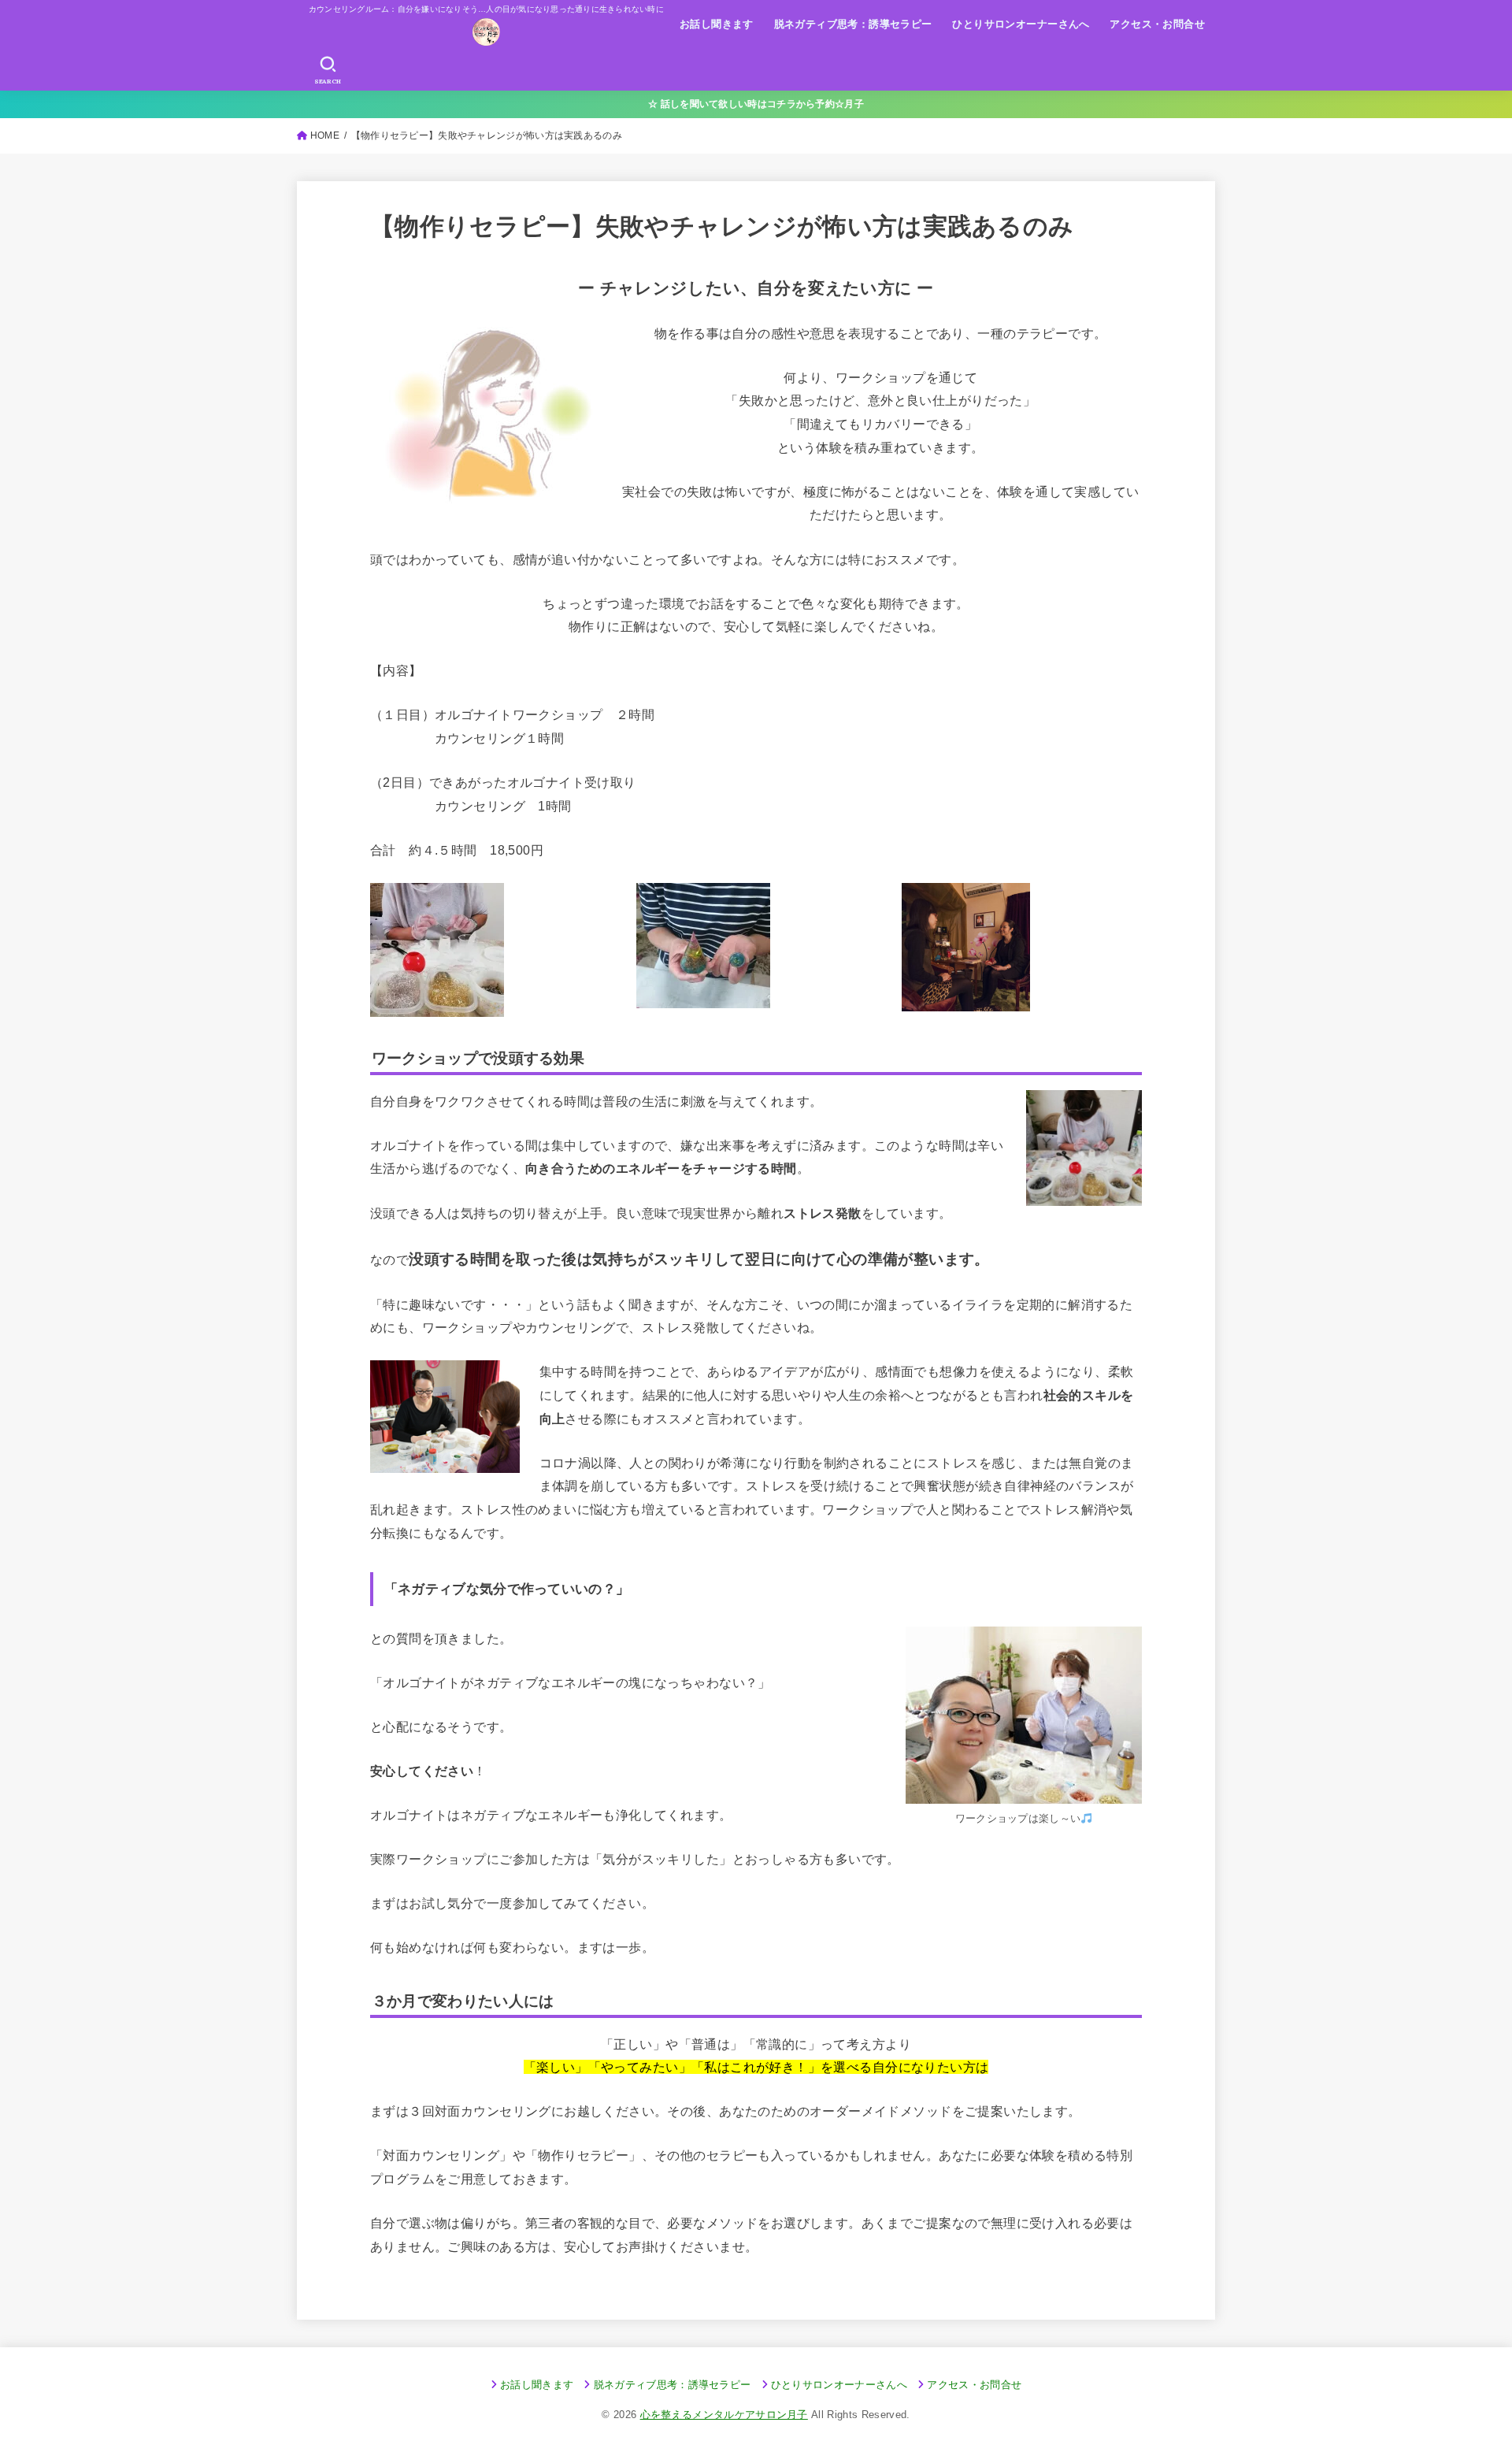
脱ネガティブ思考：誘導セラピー (853, 24)
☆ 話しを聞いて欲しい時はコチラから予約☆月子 (756, 104)
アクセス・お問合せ (1157, 24)
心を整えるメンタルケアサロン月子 (724, 2415)
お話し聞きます (717, 24)
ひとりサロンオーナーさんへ (1021, 24)
